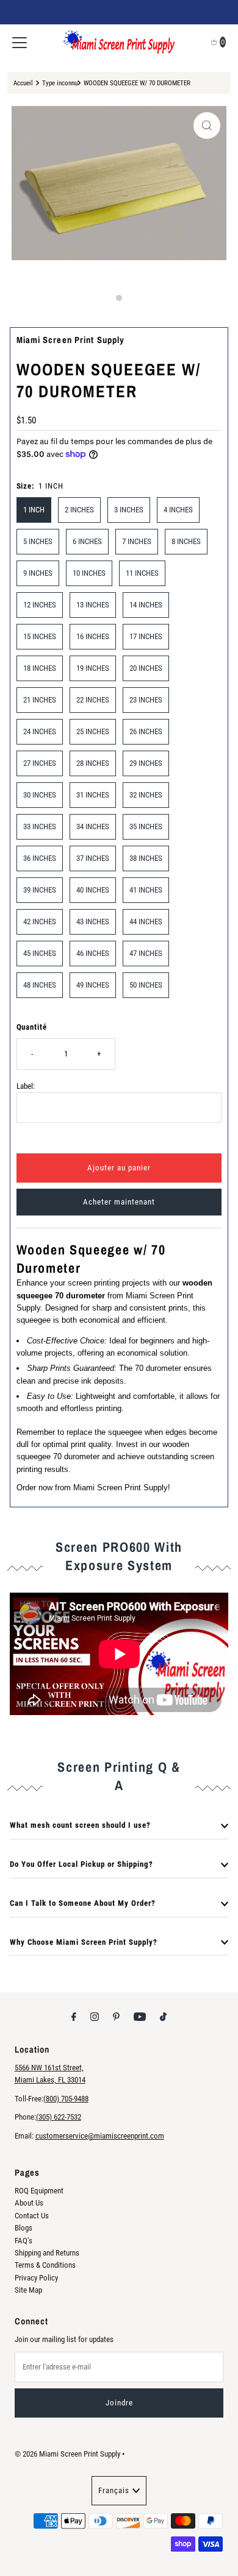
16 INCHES (93, 636)
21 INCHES (40, 700)
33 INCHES (40, 826)
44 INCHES (146, 922)
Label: (26, 1086)
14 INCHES (146, 605)
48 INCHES (40, 985)
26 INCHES (146, 731)
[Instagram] (95, 2017)
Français (114, 2490)
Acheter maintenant (119, 1202)
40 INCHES (93, 890)
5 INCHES (38, 541)
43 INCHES (93, 922)
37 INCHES (93, 858)
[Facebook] (74, 2017)
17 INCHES (146, 636)
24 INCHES (40, 731)
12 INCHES (40, 605)
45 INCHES (40, 953)
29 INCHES (146, 763)
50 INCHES (146, 985)
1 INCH (34, 510)
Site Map (28, 2290)
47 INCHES (146, 953)
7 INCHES (137, 541)
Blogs (23, 2228)
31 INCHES (93, 795)
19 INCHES (93, 668)
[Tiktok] (163, 2017)
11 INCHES (142, 573)
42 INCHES (40, 922)
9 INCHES (38, 573)
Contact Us (32, 2216)
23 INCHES (146, 700)
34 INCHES (93, 826)
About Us (29, 2203)
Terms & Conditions (45, 2265)
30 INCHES (40, 795)
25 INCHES (93, 731)
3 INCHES (129, 510)
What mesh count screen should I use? (80, 1825)
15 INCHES (40, 636)
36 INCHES (40, 858)
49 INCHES (93, 985)
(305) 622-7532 (59, 2117)
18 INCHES (40, 668)
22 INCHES (93, 700)
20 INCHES (146, 668)
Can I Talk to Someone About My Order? (83, 1903)
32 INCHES (146, 795)
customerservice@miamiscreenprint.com (100, 2136)
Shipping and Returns (47, 2253)
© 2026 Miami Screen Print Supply (67, 2454)
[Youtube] (140, 2017)
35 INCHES (146, 826)
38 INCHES (146, 858)
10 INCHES (89, 573)
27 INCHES (40, 763)
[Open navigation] (20, 42)
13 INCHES (93, 605)
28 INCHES (93, 763)
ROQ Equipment (39, 2191)
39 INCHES (40, 890)
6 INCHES (87, 541)
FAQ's (23, 2241)
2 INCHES (79, 510)
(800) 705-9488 (66, 2099)
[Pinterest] (116, 2017)
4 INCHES (178, 510)
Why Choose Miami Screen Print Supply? (84, 1942)
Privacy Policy (36, 2278)
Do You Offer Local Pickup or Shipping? (81, 1864)
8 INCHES (186, 541)
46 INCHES (93, 953)
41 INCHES (146, 890)
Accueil (23, 83)
